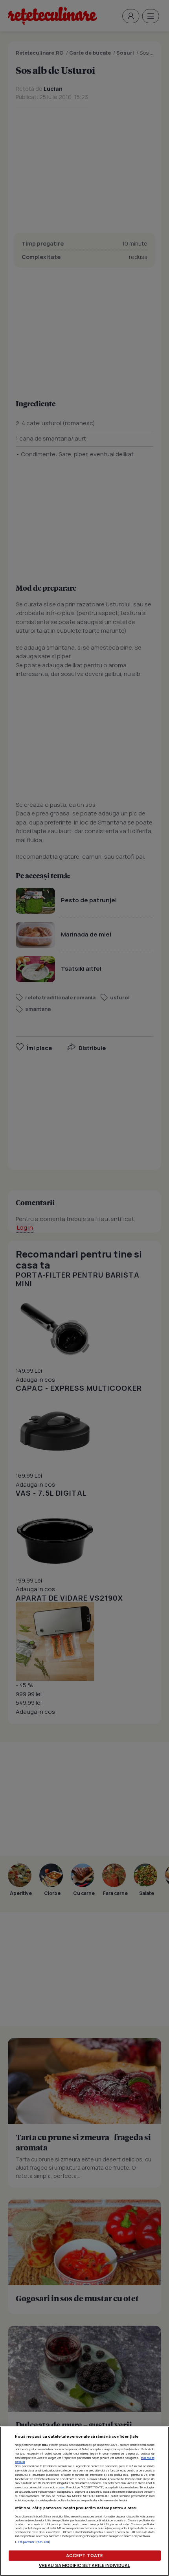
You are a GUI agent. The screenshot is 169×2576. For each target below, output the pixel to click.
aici (63, 2487)
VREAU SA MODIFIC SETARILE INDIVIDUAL (84, 2565)
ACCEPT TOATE (84, 2555)
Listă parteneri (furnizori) (33, 2542)
